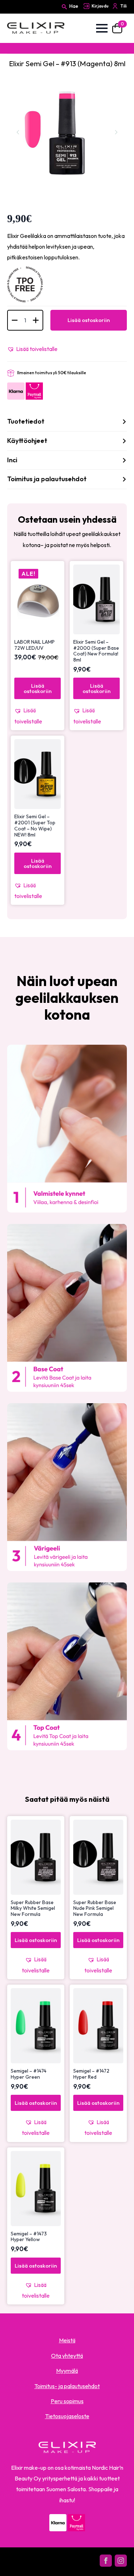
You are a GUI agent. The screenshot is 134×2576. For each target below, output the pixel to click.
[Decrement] (15, 320)
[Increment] (36, 320)
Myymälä (67, 2371)
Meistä (67, 2340)
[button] (32, 349)
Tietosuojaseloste (67, 2416)
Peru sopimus (67, 2401)
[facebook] (106, 2561)
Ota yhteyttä (67, 2356)
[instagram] (121, 2561)
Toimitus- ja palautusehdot (67, 2386)
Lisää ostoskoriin (89, 320)
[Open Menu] (102, 28)
